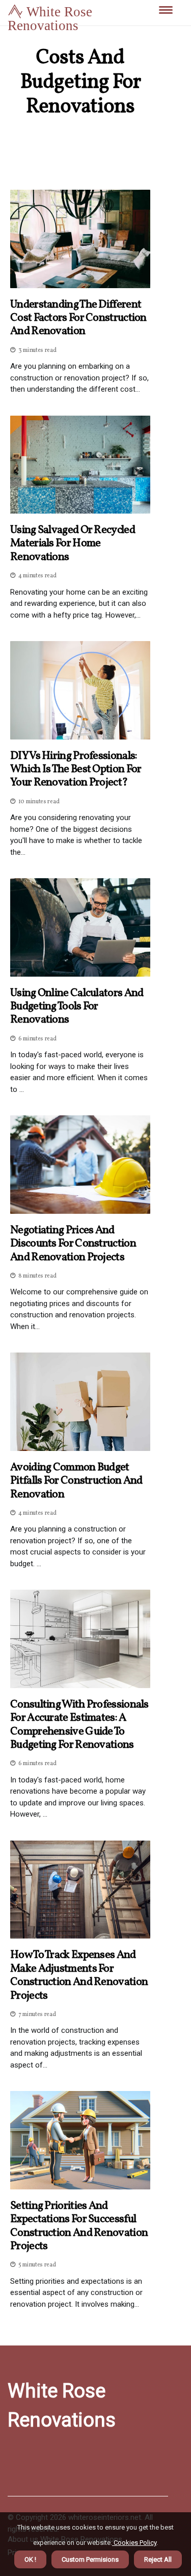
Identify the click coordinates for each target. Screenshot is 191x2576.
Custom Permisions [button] (90, 2559)
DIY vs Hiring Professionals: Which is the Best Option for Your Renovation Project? (76, 770)
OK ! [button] (30, 2559)
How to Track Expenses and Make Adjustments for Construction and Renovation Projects (79, 1976)
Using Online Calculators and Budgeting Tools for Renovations (77, 1007)
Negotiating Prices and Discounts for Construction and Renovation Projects (73, 1244)
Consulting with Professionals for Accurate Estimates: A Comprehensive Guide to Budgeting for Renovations (79, 1725)
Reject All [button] (158, 2559)
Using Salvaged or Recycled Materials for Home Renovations (73, 544)
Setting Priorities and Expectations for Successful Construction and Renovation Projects (79, 2227)
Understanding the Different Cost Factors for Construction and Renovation (78, 318)
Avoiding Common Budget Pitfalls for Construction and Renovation (76, 1481)
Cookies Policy (134, 2543)
